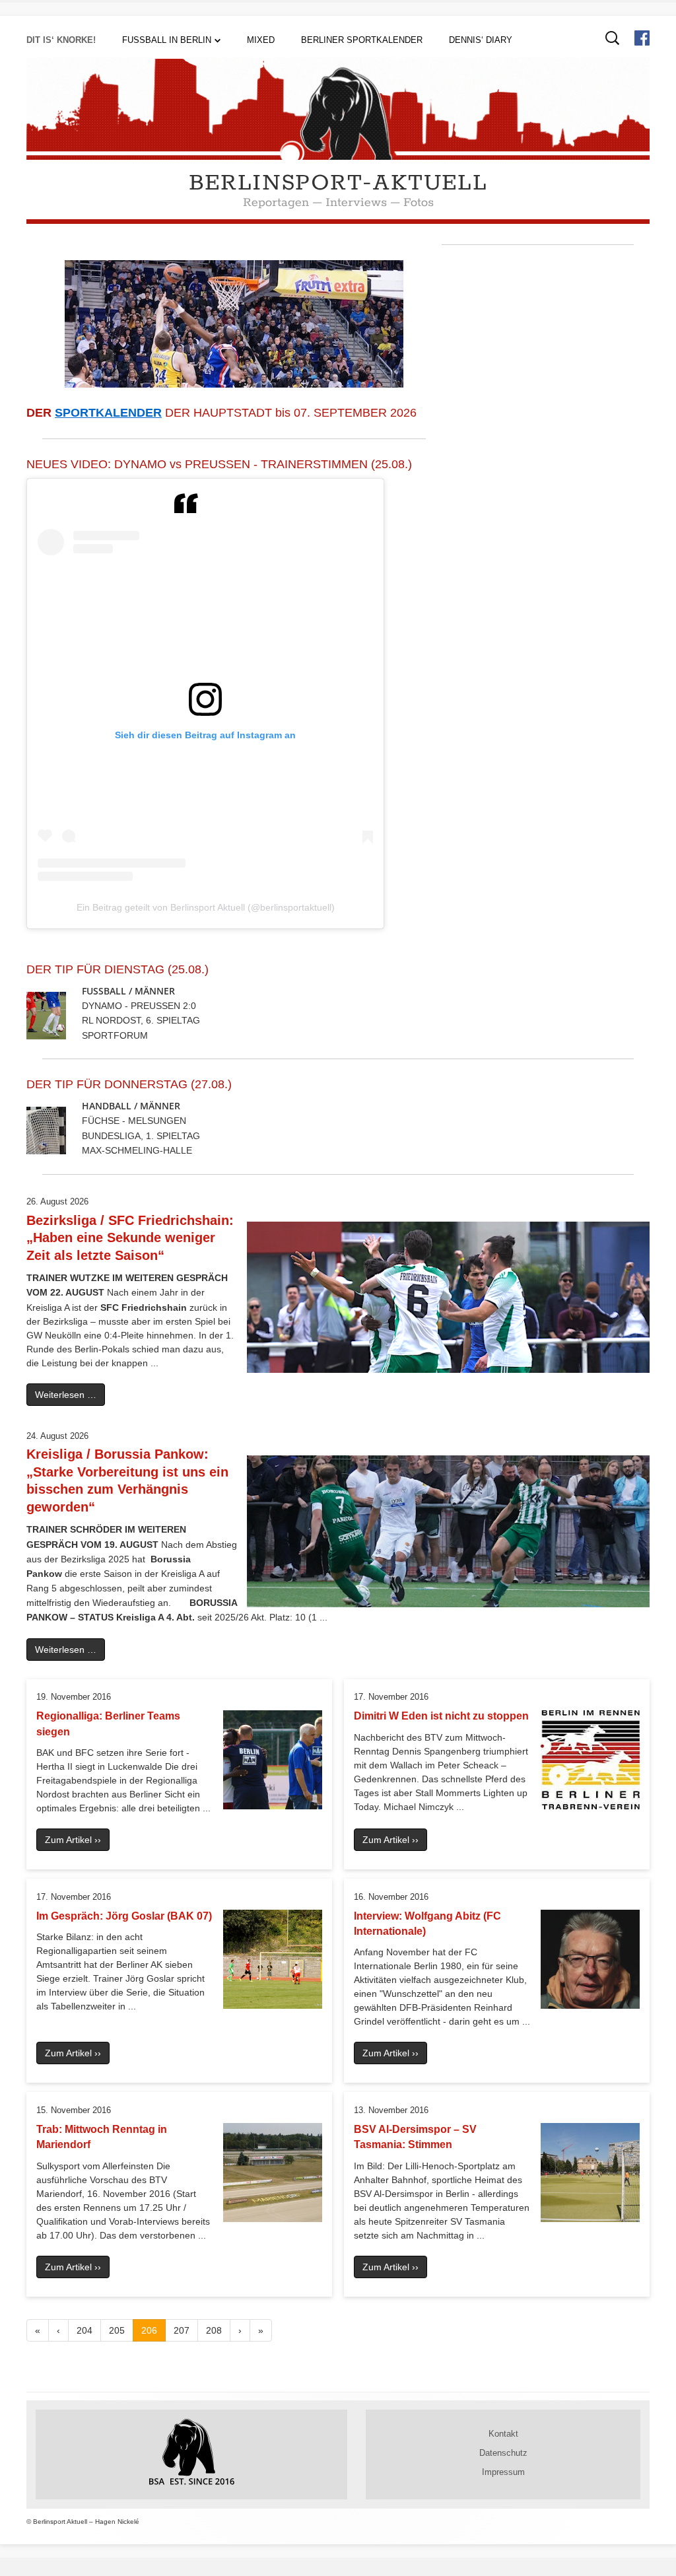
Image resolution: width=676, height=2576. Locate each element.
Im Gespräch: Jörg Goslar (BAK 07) (124, 1916)
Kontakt (503, 2434)
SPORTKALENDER (108, 413)
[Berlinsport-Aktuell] (338, 157)
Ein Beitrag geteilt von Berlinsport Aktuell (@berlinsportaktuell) (206, 907)
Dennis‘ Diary (481, 40)
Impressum (503, 2472)
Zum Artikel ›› (73, 1840)
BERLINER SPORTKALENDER (362, 40)
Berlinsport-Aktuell (338, 183)
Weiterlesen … (66, 1395)
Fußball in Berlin (167, 40)
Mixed (261, 40)
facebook (642, 38)
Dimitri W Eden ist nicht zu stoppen (441, 1716)
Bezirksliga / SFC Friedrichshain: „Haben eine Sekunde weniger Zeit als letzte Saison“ (130, 1238)
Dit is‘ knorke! (61, 40)
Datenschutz (503, 2453)
